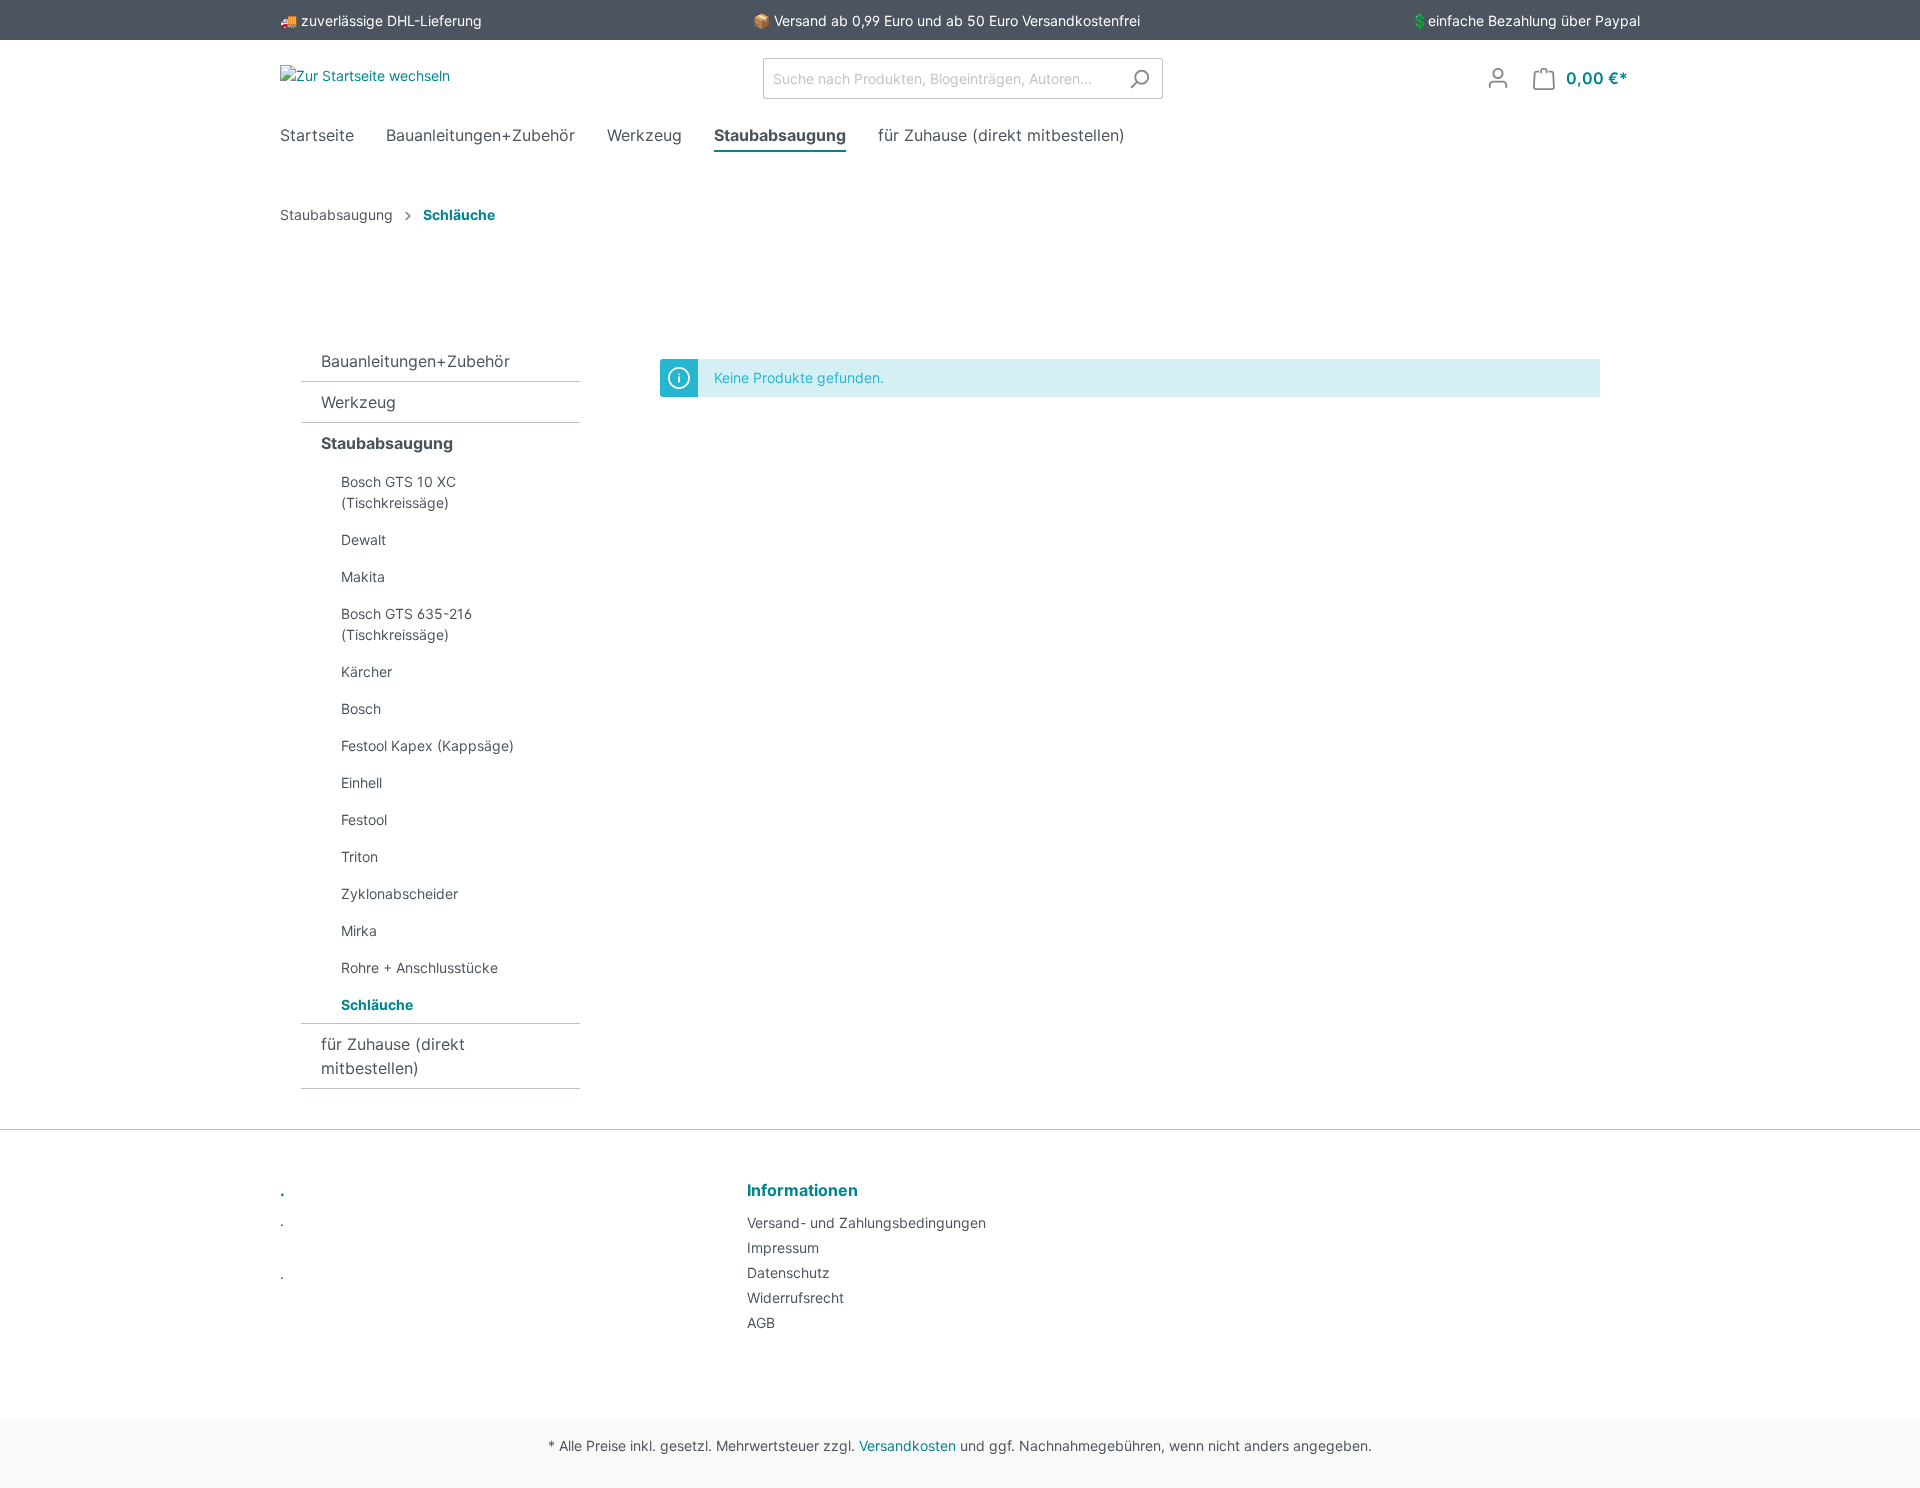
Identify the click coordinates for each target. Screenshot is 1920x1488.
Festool (364, 819)
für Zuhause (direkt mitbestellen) (393, 1056)
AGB (761, 1322)
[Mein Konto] (1498, 78)
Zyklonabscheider (399, 893)
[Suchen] (1139, 78)
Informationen (802, 1190)
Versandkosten (907, 1445)
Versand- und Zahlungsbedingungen (866, 1222)
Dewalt (363, 539)
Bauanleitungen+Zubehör (415, 361)
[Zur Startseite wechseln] (365, 74)
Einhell (361, 782)
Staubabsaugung (387, 443)
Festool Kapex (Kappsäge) (427, 745)
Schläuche (377, 1004)
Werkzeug (358, 402)
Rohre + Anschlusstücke (419, 967)
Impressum (783, 1247)
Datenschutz (788, 1272)
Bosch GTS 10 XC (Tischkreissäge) (398, 492)
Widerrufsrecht (795, 1297)
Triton (359, 856)
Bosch (361, 708)
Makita (363, 576)
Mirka (359, 930)
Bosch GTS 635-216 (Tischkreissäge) (406, 624)
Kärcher (366, 671)
